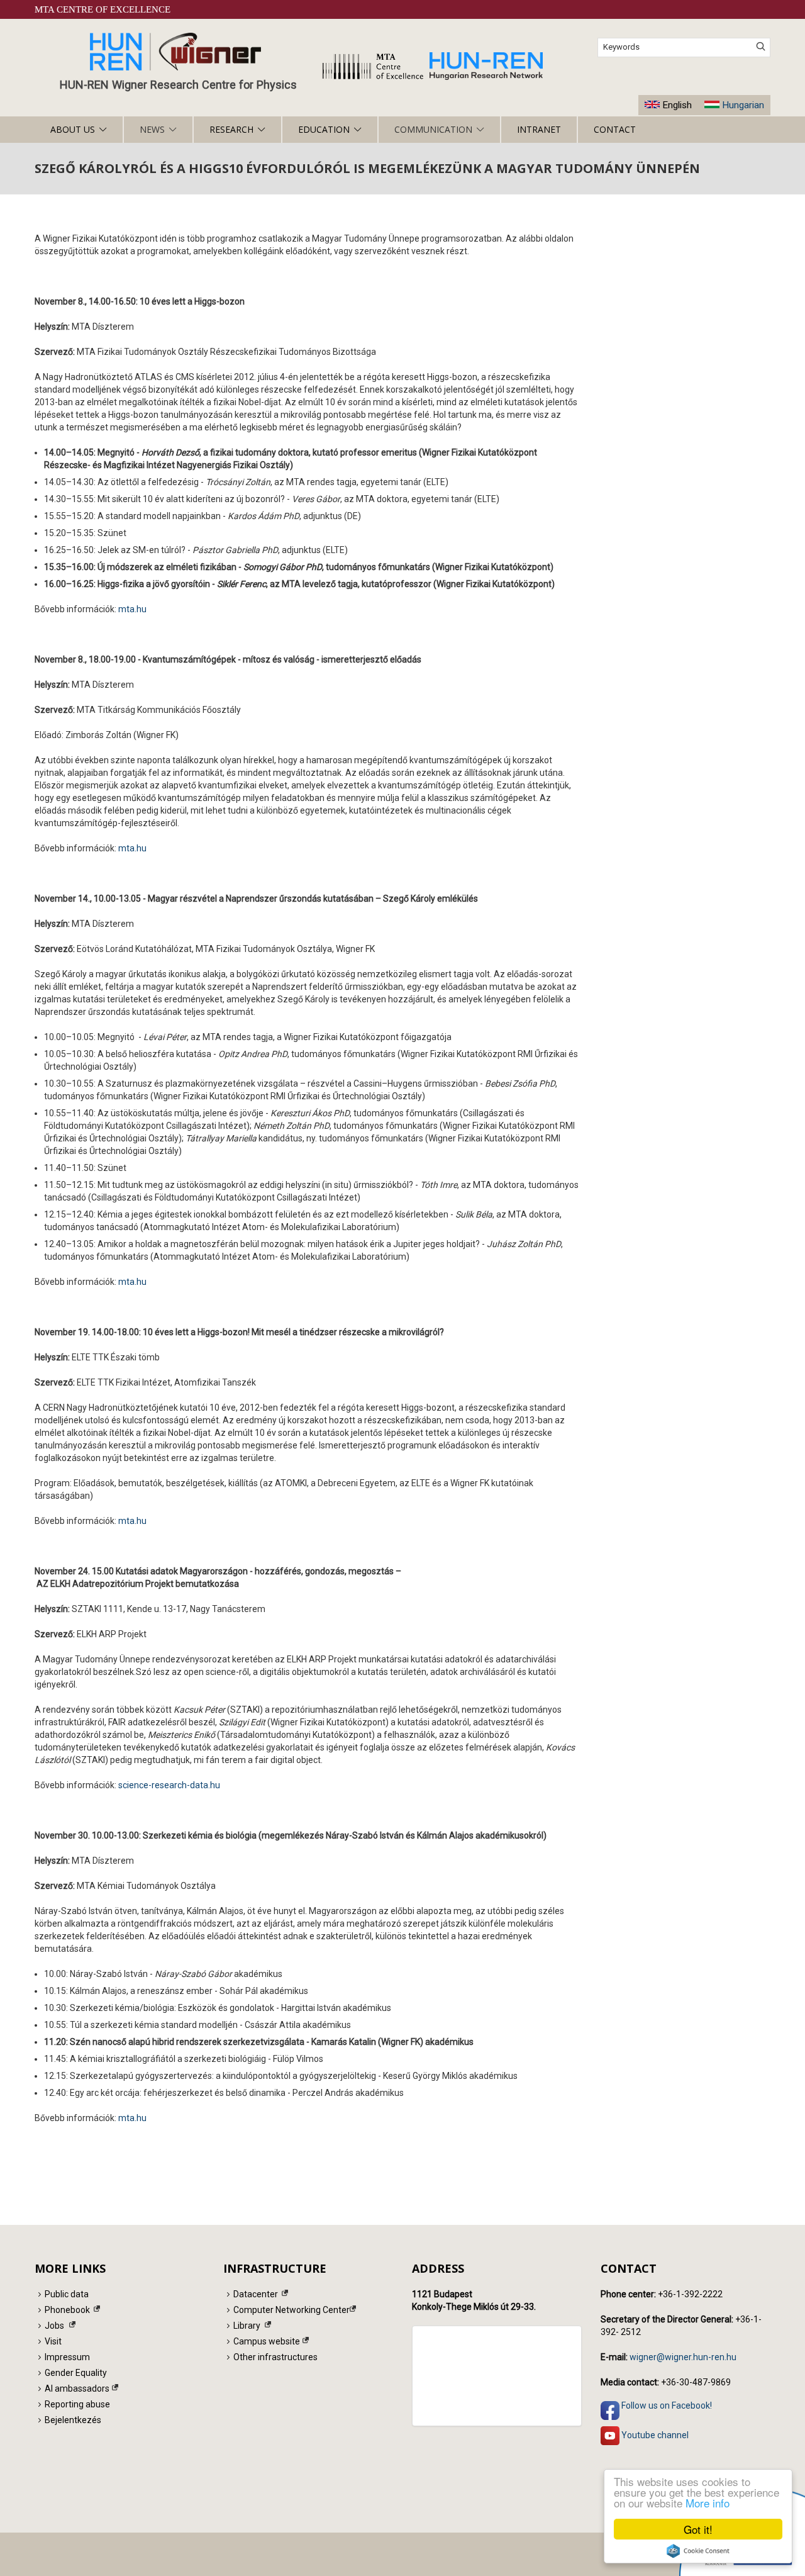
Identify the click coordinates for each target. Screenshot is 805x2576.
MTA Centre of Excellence (103, 9)
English (677, 105)
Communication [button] (433, 129)
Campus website (267, 2341)
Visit (53, 2341)
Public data (67, 2294)
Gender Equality (76, 2373)
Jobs (54, 2326)
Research (231, 129)
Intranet (539, 129)
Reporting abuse (77, 2404)
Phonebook (67, 2310)
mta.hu (132, 609)
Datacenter (256, 2294)
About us (73, 129)
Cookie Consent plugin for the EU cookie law (698, 2551)
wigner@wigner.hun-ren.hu (683, 2357)
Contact (615, 129)
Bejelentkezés (73, 2420)
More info (708, 2503)
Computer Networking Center (291, 2310)
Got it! (698, 2529)
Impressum (67, 2357)
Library (247, 2326)
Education (324, 129)
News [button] (152, 129)
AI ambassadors (77, 2388)
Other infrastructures (275, 2357)
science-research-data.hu (169, 1785)
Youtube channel (654, 2434)
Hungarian (743, 105)
